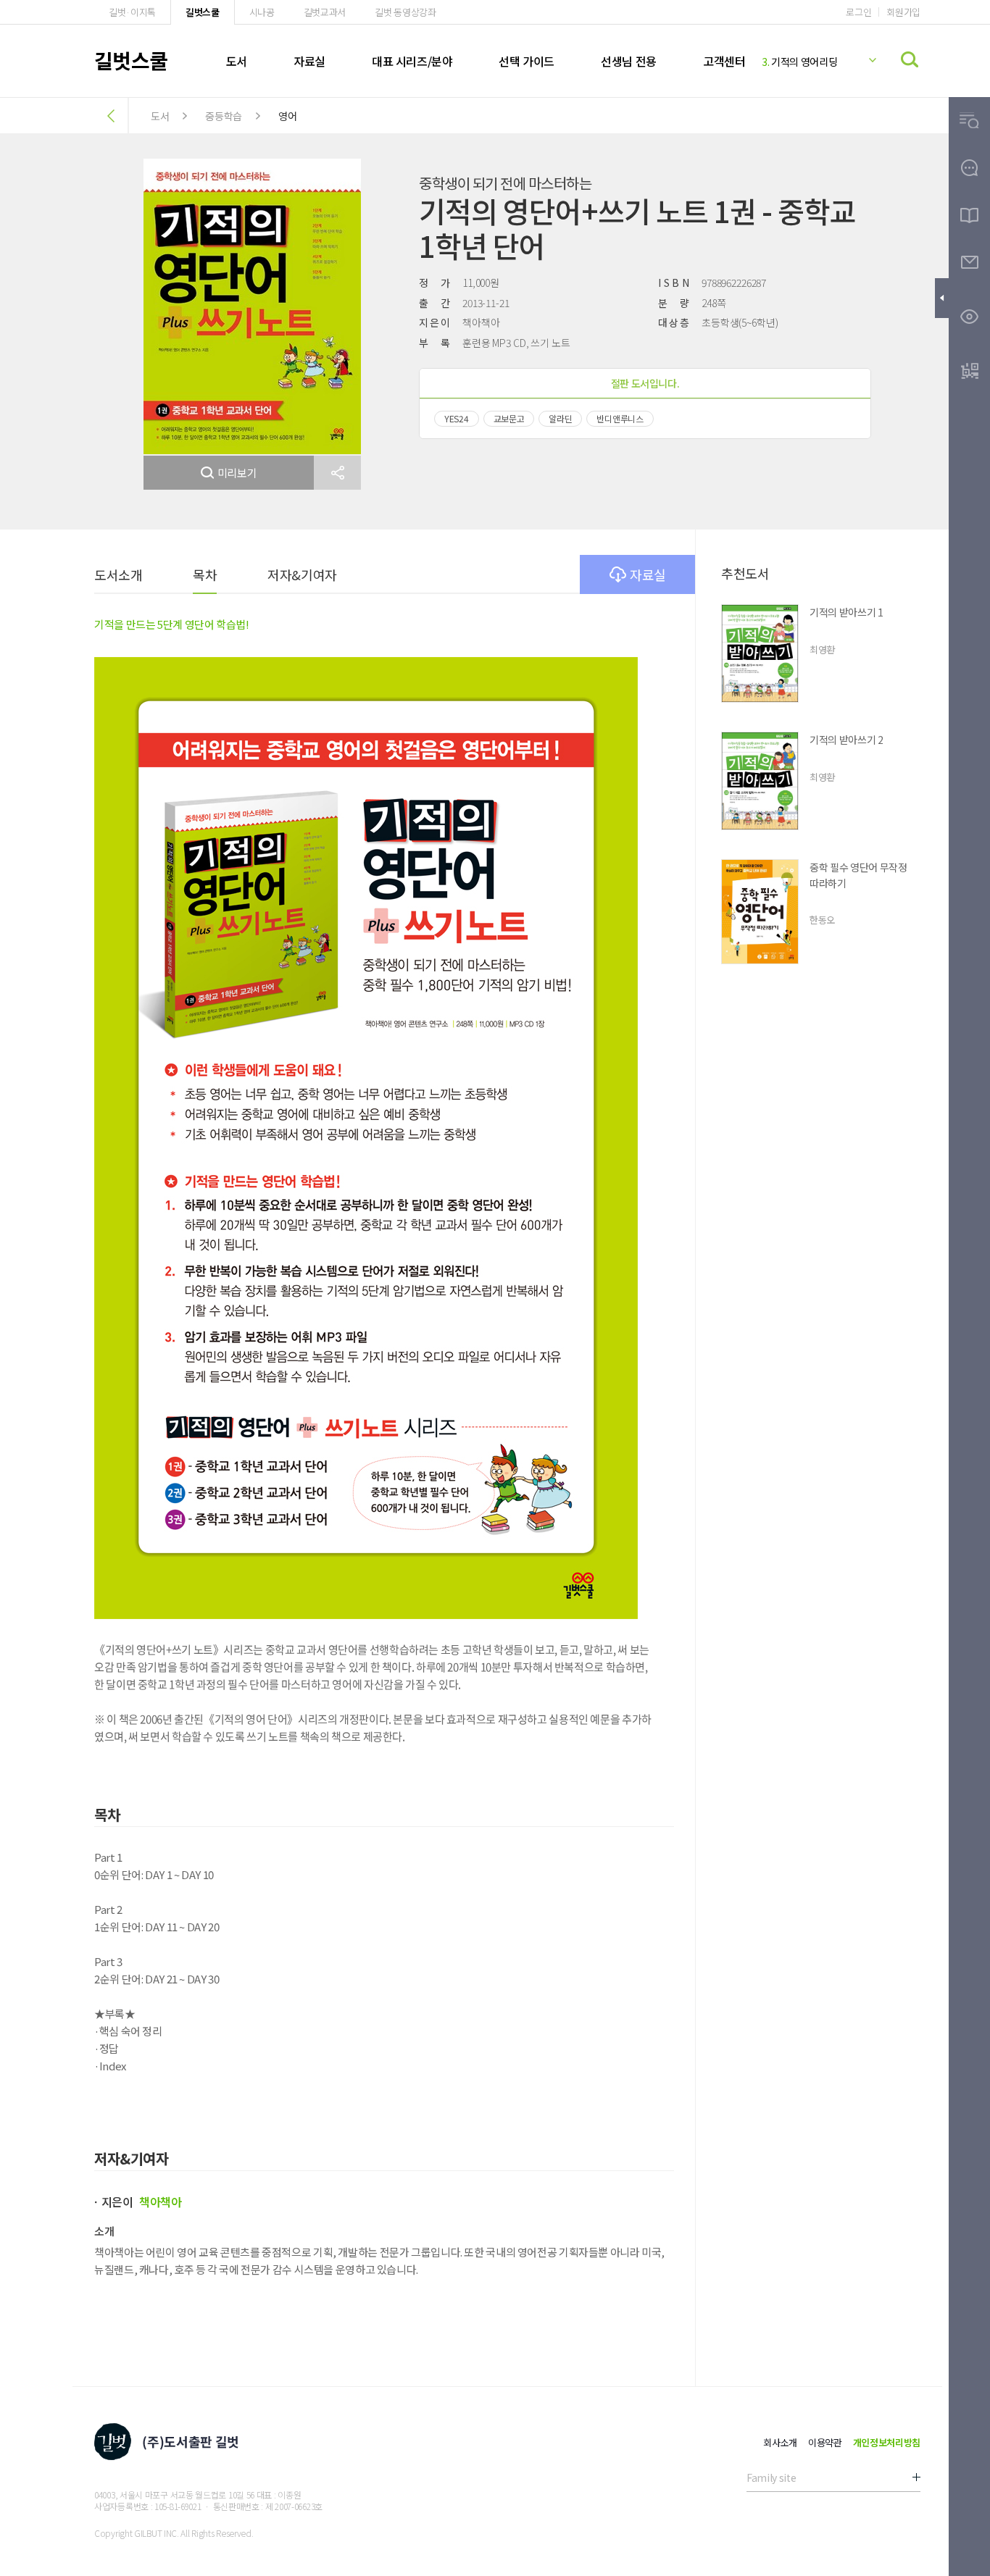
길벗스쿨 (203, 12)
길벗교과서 (325, 12)
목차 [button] (205, 574)
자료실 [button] (648, 574)
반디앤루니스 (620, 418)
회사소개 (780, 2442)
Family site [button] (771, 2477)
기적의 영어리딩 (799, 62)
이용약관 (825, 2442)
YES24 (457, 418)
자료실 (309, 61)
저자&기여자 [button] (302, 574)
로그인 (858, 12)
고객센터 (724, 61)
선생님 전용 (629, 61)
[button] (337, 473)
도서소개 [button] (118, 574)
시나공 (262, 12)
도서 (237, 61)
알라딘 (560, 418)
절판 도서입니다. (645, 383)
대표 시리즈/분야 (412, 61)
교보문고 (509, 418)
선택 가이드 (527, 61)
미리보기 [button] (237, 473)
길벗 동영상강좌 (405, 12)
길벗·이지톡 (132, 12)
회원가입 (903, 12)
